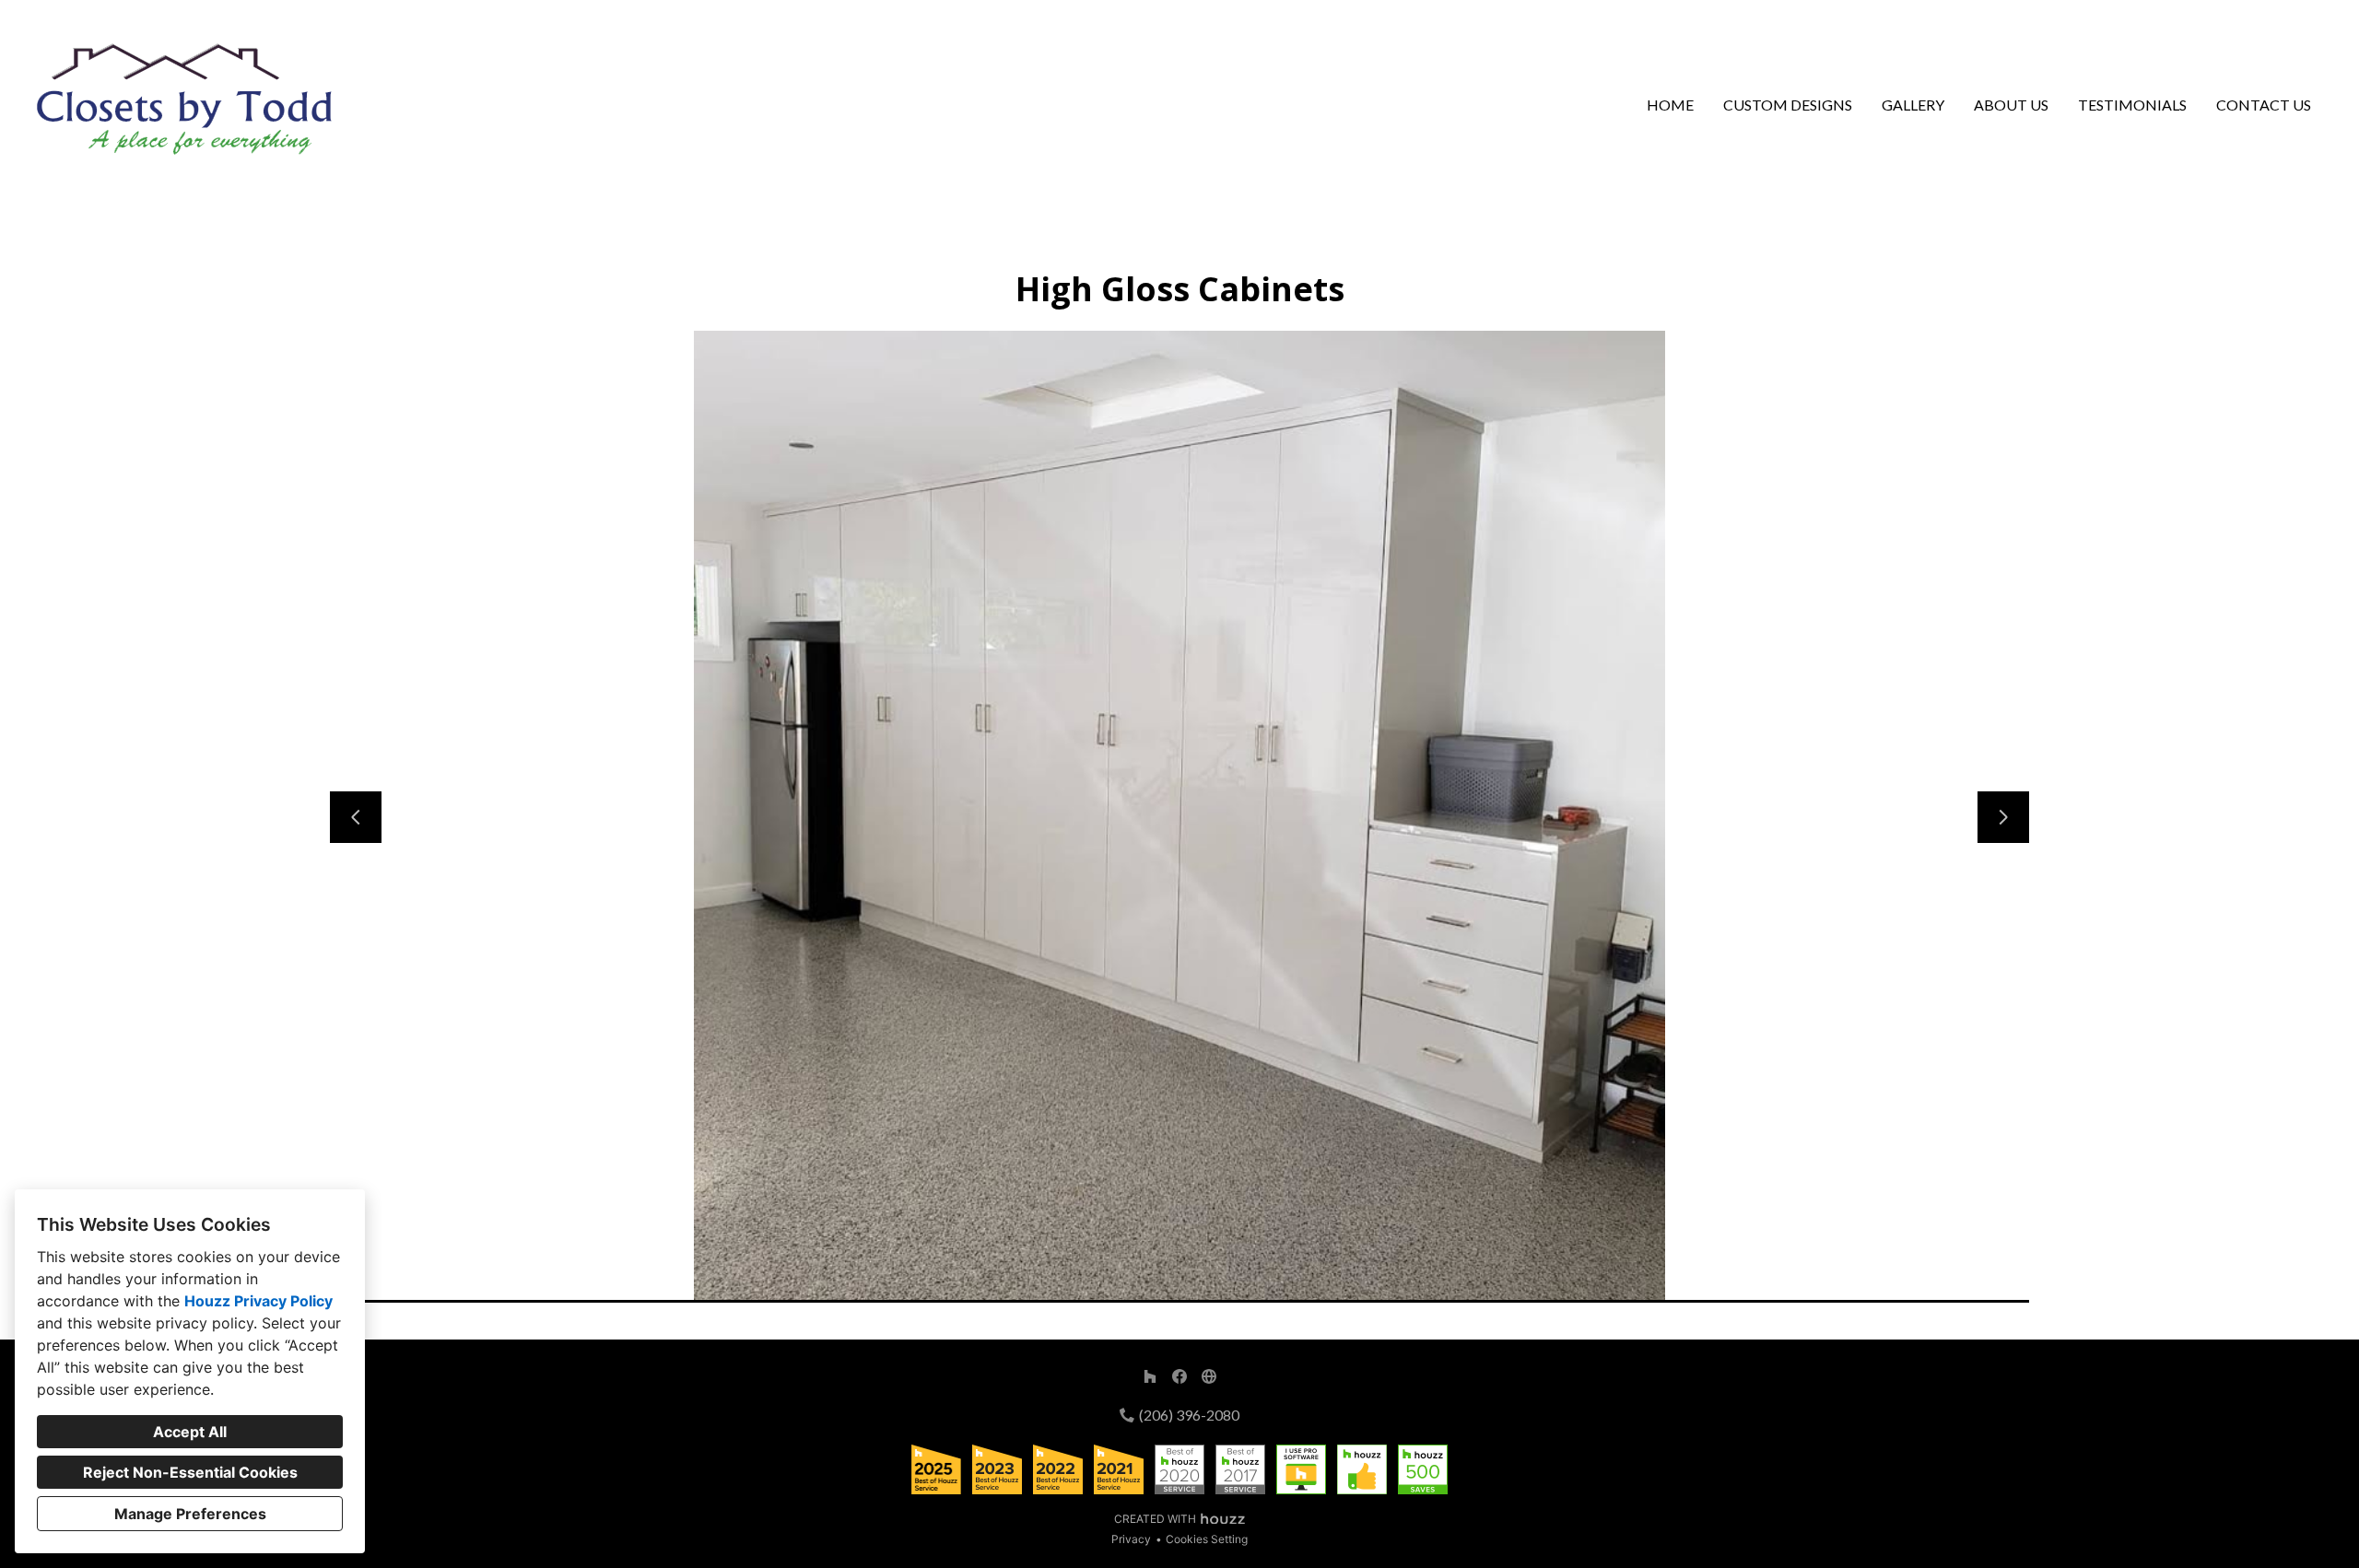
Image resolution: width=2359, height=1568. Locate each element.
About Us (2011, 105)
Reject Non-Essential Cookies (190, 1472)
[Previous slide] (356, 817)
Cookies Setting (1207, 1539)
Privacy (1131, 1539)
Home (1670, 105)
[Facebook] (1179, 1376)
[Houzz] (1150, 1376)
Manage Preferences (190, 1514)
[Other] (1209, 1376)
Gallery (1913, 105)
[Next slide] (2003, 817)
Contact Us (2264, 105)
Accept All (190, 1432)
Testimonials (2132, 105)
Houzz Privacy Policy (258, 1301)
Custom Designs (1788, 105)
